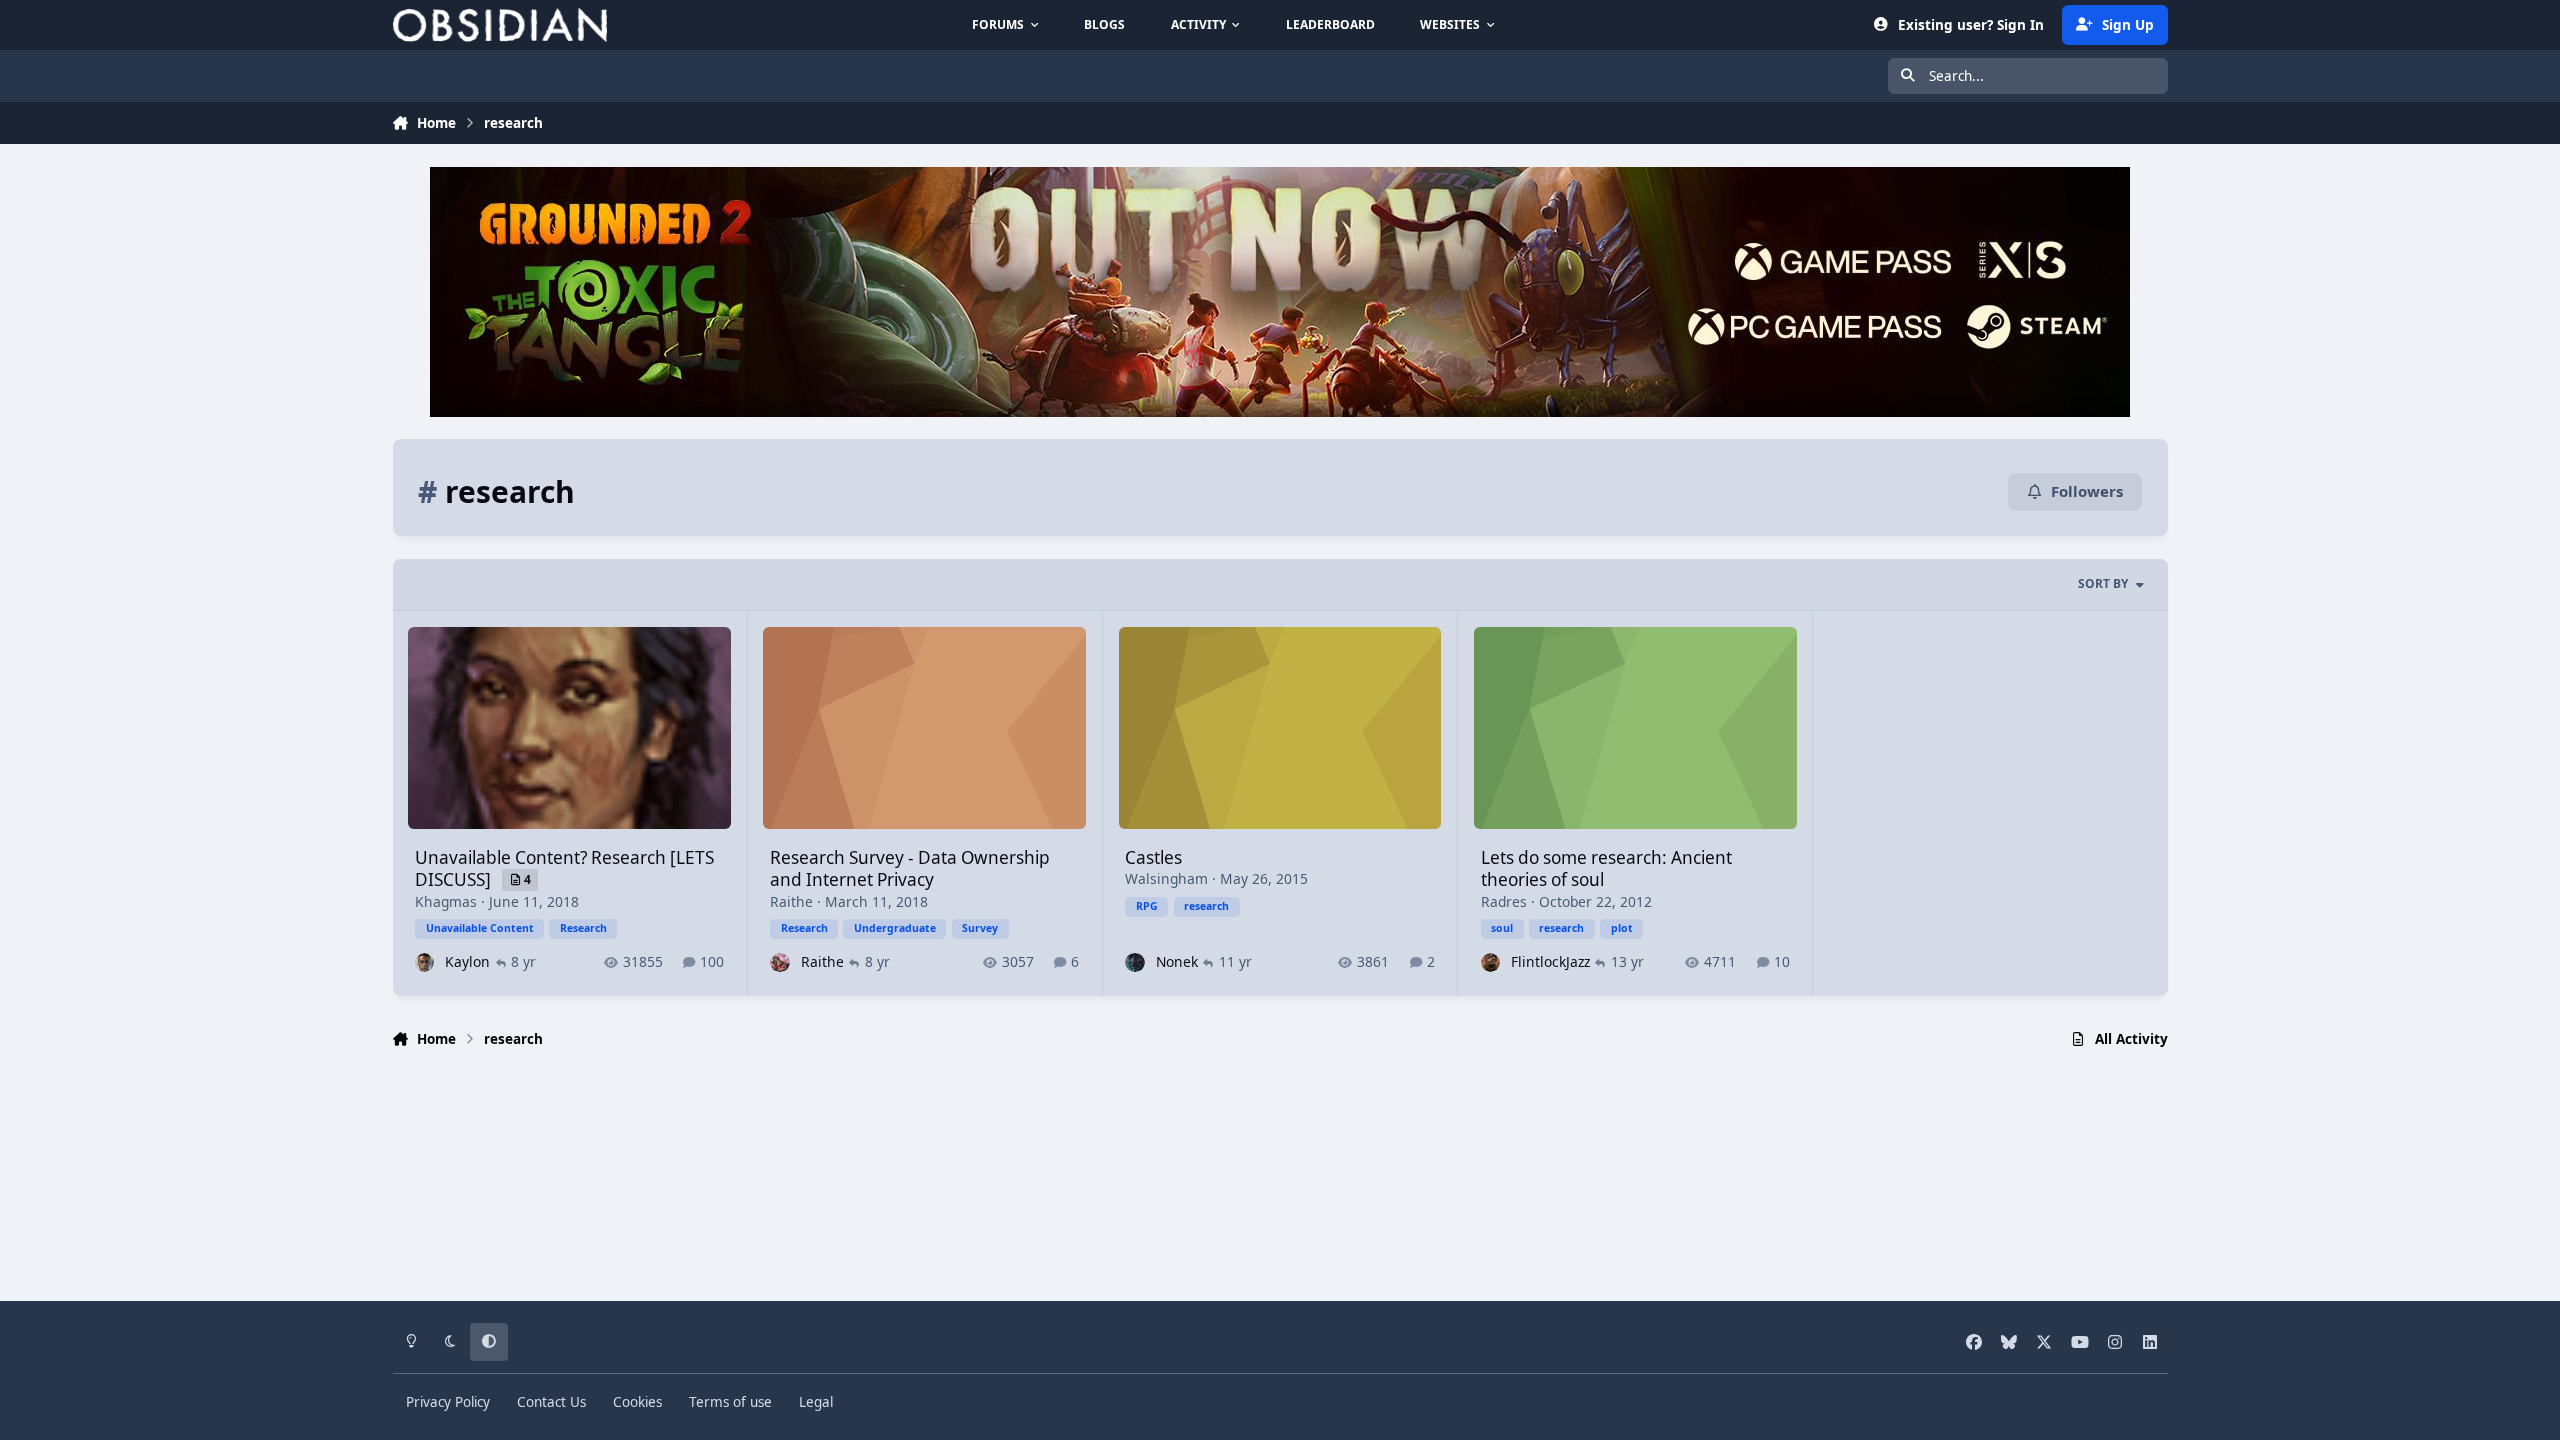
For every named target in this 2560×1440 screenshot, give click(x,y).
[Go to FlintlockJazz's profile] (1490, 962)
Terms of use (730, 1402)
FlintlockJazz (1550, 961)
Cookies (637, 1402)
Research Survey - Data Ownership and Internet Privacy (910, 868)
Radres (1504, 901)
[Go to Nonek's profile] (1134, 962)
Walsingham (1166, 878)
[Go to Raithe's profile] (779, 962)
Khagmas (446, 901)
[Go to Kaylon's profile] (424, 962)
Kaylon (467, 961)
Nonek (1177, 961)
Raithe (791, 901)
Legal (816, 1402)
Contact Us (551, 1402)
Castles (1153, 857)
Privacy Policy (448, 1402)
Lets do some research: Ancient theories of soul (1606, 868)
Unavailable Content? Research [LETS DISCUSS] (564, 868)
